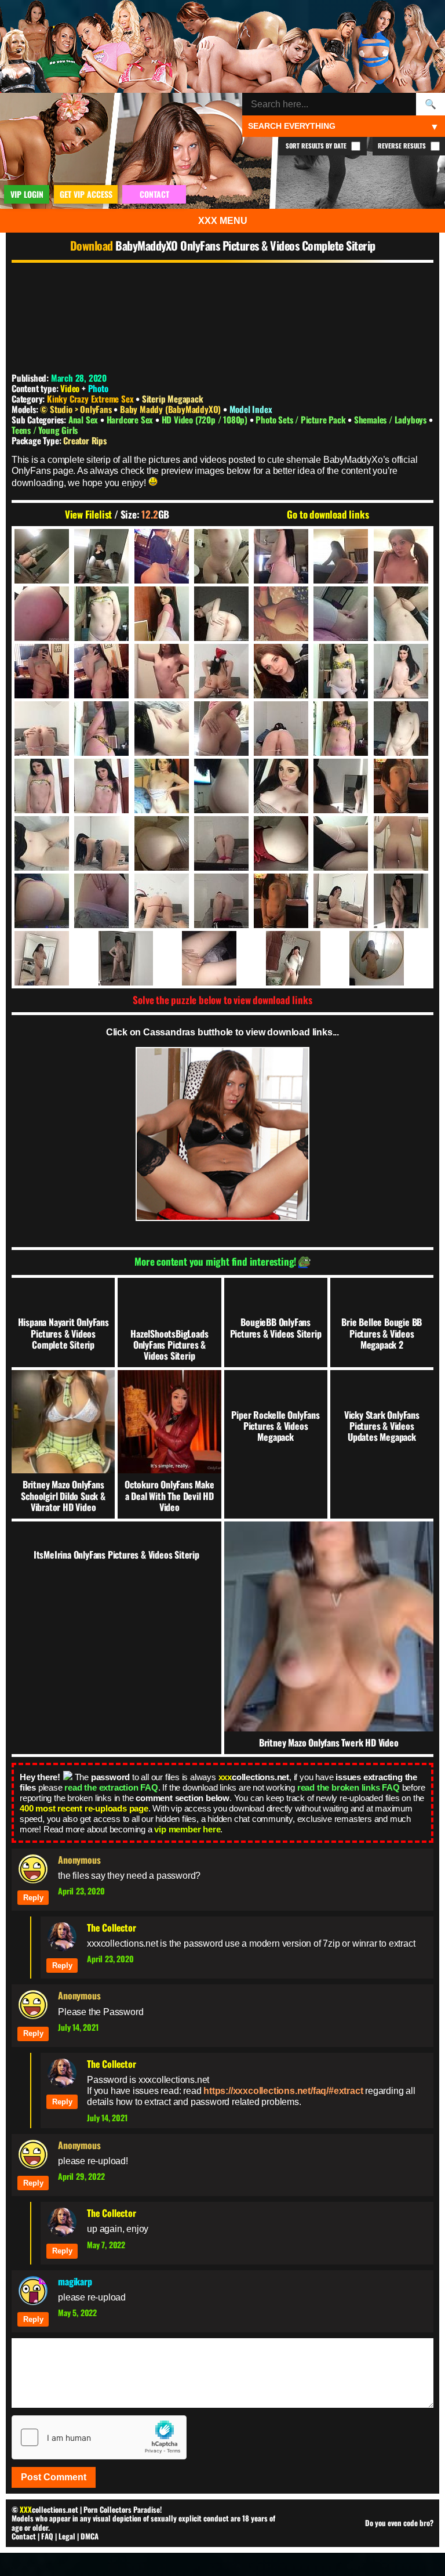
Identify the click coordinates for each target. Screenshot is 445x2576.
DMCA (90, 2536)
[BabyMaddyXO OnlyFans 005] (222, 556)
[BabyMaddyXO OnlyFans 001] (43, 556)
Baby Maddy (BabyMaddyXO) (172, 409)
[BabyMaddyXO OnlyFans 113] (402, 901)
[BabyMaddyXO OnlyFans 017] (43, 671)
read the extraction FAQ (111, 1787)
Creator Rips (85, 440)
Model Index (251, 409)
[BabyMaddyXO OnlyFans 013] (222, 614)
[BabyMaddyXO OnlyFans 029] (222, 729)
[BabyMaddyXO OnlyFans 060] (342, 786)
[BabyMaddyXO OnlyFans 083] (402, 786)
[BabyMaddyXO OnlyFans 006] (282, 556)
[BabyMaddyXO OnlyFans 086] (103, 843)
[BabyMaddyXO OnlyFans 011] (103, 614)
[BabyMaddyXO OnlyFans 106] (103, 901)
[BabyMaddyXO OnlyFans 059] (282, 786)
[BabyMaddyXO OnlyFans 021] (222, 671)
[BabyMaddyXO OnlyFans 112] (342, 901)
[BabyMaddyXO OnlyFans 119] (307, 958)
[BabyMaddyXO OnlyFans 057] (163, 786)
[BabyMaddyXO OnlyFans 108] (222, 901)
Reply (33, 1898)
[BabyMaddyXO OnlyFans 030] (282, 729)
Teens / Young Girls (45, 430)
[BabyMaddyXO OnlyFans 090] (222, 843)
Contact (24, 2536)
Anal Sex (84, 419)
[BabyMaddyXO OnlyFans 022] (282, 671)
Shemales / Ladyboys (391, 419)
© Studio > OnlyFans (77, 409)
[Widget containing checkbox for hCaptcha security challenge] (99, 2437)
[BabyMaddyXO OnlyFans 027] (163, 729)
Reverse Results (403, 146)
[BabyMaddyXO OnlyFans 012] (163, 614)
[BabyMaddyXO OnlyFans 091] (282, 843)
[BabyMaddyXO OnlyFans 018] (103, 671)
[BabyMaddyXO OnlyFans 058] (222, 786)
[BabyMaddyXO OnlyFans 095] (402, 843)
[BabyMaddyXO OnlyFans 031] (342, 729)
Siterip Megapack (173, 398)
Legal (67, 2536)
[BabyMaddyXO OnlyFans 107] (163, 901)
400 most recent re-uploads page (84, 1808)
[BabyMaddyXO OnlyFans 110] (282, 901)
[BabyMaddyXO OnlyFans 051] (103, 786)
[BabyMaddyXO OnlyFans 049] (402, 729)
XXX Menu (223, 221)
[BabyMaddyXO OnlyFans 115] (55, 958)
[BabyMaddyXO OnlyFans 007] (342, 556)
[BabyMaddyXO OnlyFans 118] (222, 958)
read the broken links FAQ (349, 1787)
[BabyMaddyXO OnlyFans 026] (103, 729)
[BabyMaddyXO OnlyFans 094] (342, 843)
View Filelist (88, 515)
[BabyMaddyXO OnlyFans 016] (402, 614)
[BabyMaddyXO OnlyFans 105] (43, 901)
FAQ (47, 2536)
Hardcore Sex (131, 419)
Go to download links (328, 515)
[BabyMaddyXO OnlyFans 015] (342, 614)
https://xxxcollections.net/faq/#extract (283, 2091)
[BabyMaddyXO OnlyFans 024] (402, 671)
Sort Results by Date (317, 146)
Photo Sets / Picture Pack (302, 419)
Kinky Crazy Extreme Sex (90, 398)
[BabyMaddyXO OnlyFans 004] (163, 556)
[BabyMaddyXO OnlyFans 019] (163, 671)
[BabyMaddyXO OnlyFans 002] (103, 556)
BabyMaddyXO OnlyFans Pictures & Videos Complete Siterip (245, 245)
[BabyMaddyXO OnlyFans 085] (43, 843)
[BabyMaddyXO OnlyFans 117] (139, 958)
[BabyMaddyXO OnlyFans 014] (282, 614)
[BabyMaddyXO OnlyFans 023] (342, 671)
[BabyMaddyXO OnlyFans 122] (390, 958)
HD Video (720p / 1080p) (206, 419)
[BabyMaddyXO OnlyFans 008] (402, 556)
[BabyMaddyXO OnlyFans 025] (43, 729)
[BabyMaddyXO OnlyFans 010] (43, 614)
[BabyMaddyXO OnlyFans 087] (163, 843)
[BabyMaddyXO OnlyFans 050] (43, 786)
